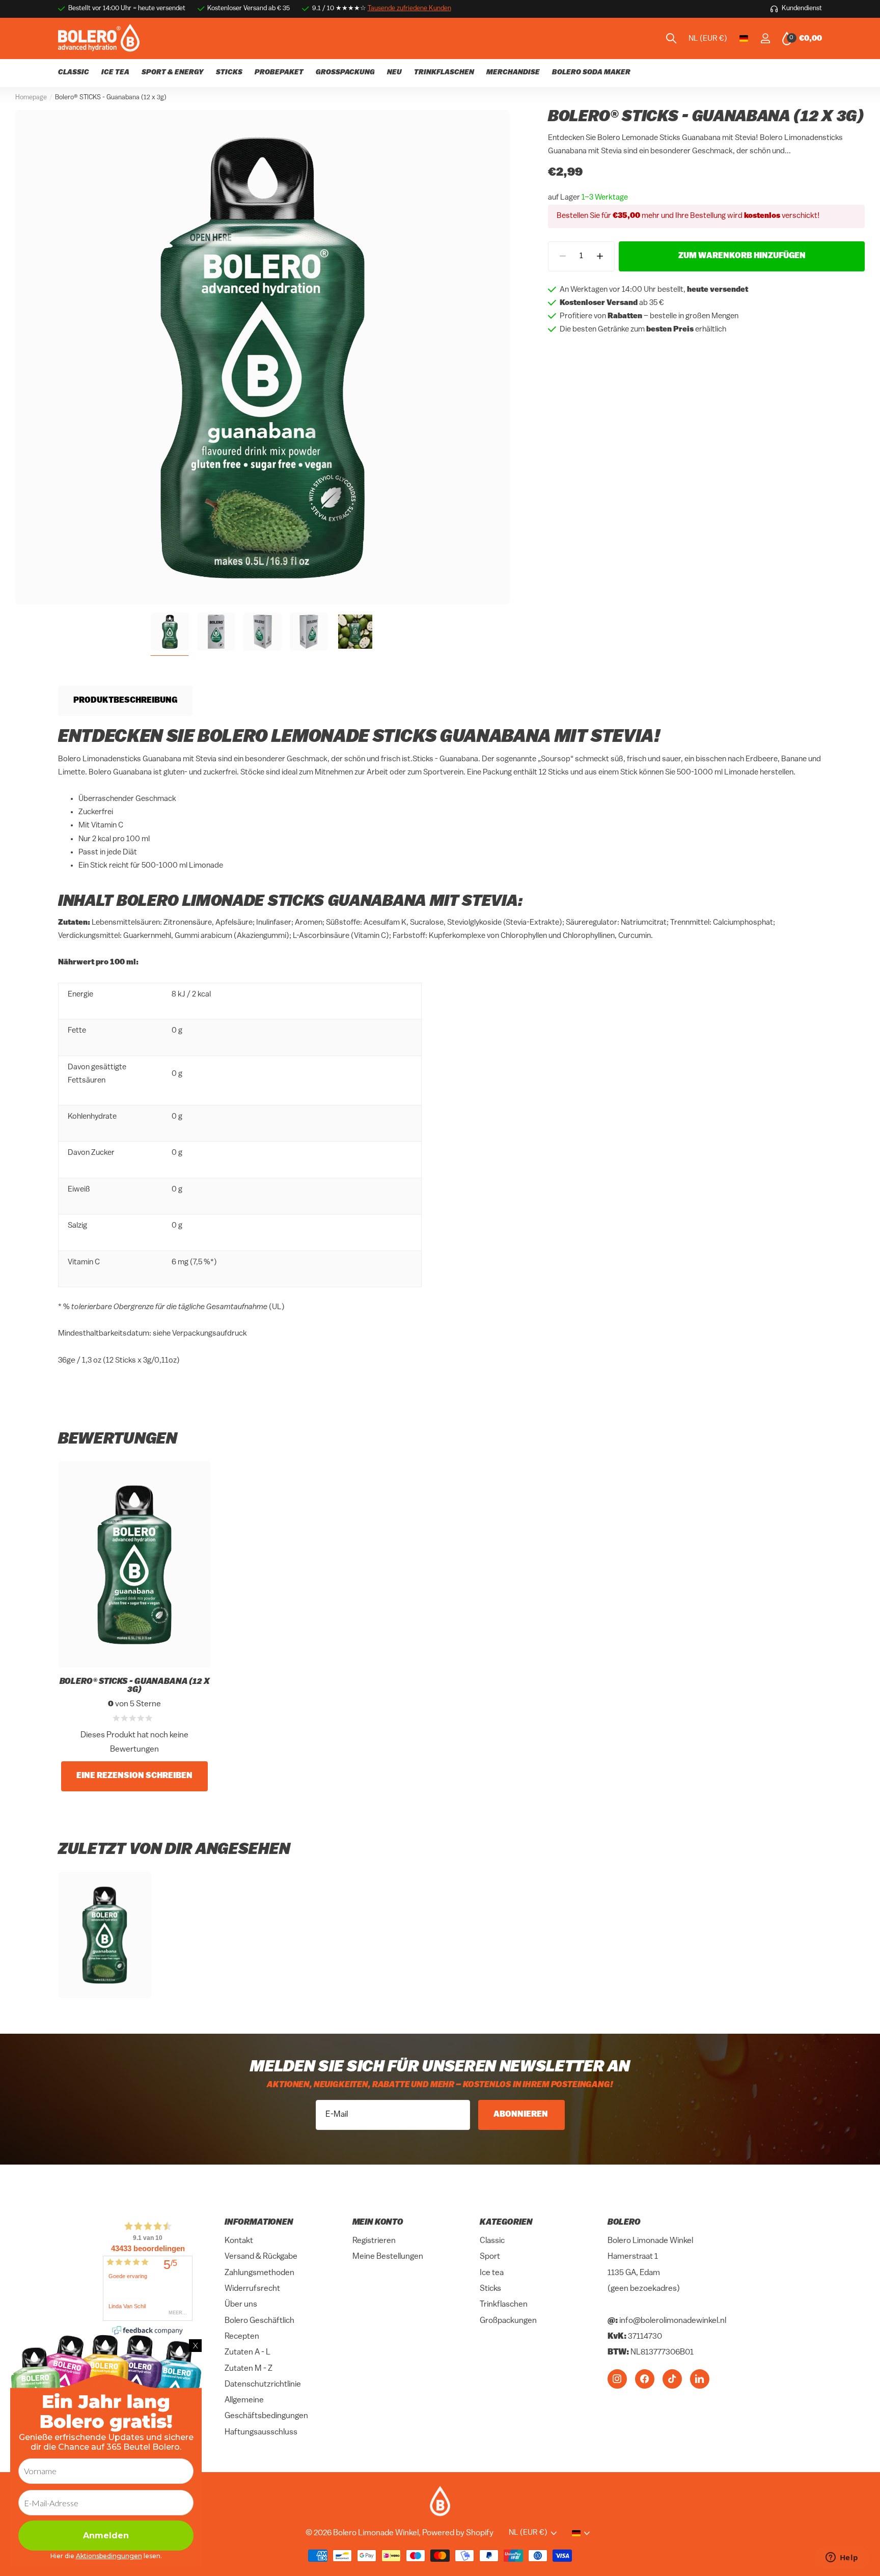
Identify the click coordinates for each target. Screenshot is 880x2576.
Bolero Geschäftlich (259, 2320)
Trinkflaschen (504, 2305)
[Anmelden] (765, 38)
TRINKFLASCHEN (444, 73)
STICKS (229, 73)
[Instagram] (617, 2378)
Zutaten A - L (248, 2352)
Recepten (242, 2337)
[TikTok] (672, 2378)
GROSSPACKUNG (345, 73)
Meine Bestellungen (388, 2257)
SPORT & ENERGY (173, 73)
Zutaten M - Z (249, 2368)
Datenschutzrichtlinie (263, 2385)
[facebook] (645, 2378)
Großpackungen (508, 2320)
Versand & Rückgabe (261, 2257)
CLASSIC (74, 73)
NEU (394, 73)
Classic (492, 2241)
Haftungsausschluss (261, 2432)
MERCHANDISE (513, 73)
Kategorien (506, 2223)
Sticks (490, 2289)
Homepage (31, 98)
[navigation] (170, 632)
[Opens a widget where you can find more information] (842, 2558)
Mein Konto (378, 2223)
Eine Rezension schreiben (134, 1776)
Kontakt (239, 2241)
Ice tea (492, 2273)
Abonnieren (521, 2115)
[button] (600, 256)
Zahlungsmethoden (259, 2273)
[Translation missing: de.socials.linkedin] (700, 2378)
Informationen (259, 2223)
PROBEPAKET (279, 73)
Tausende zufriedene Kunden (409, 8)
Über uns (241, 2305)
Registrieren (374, 2241)
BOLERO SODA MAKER (591, 73)
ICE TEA (115, 73)
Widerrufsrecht (252, 2289)
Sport (490, 2257)
